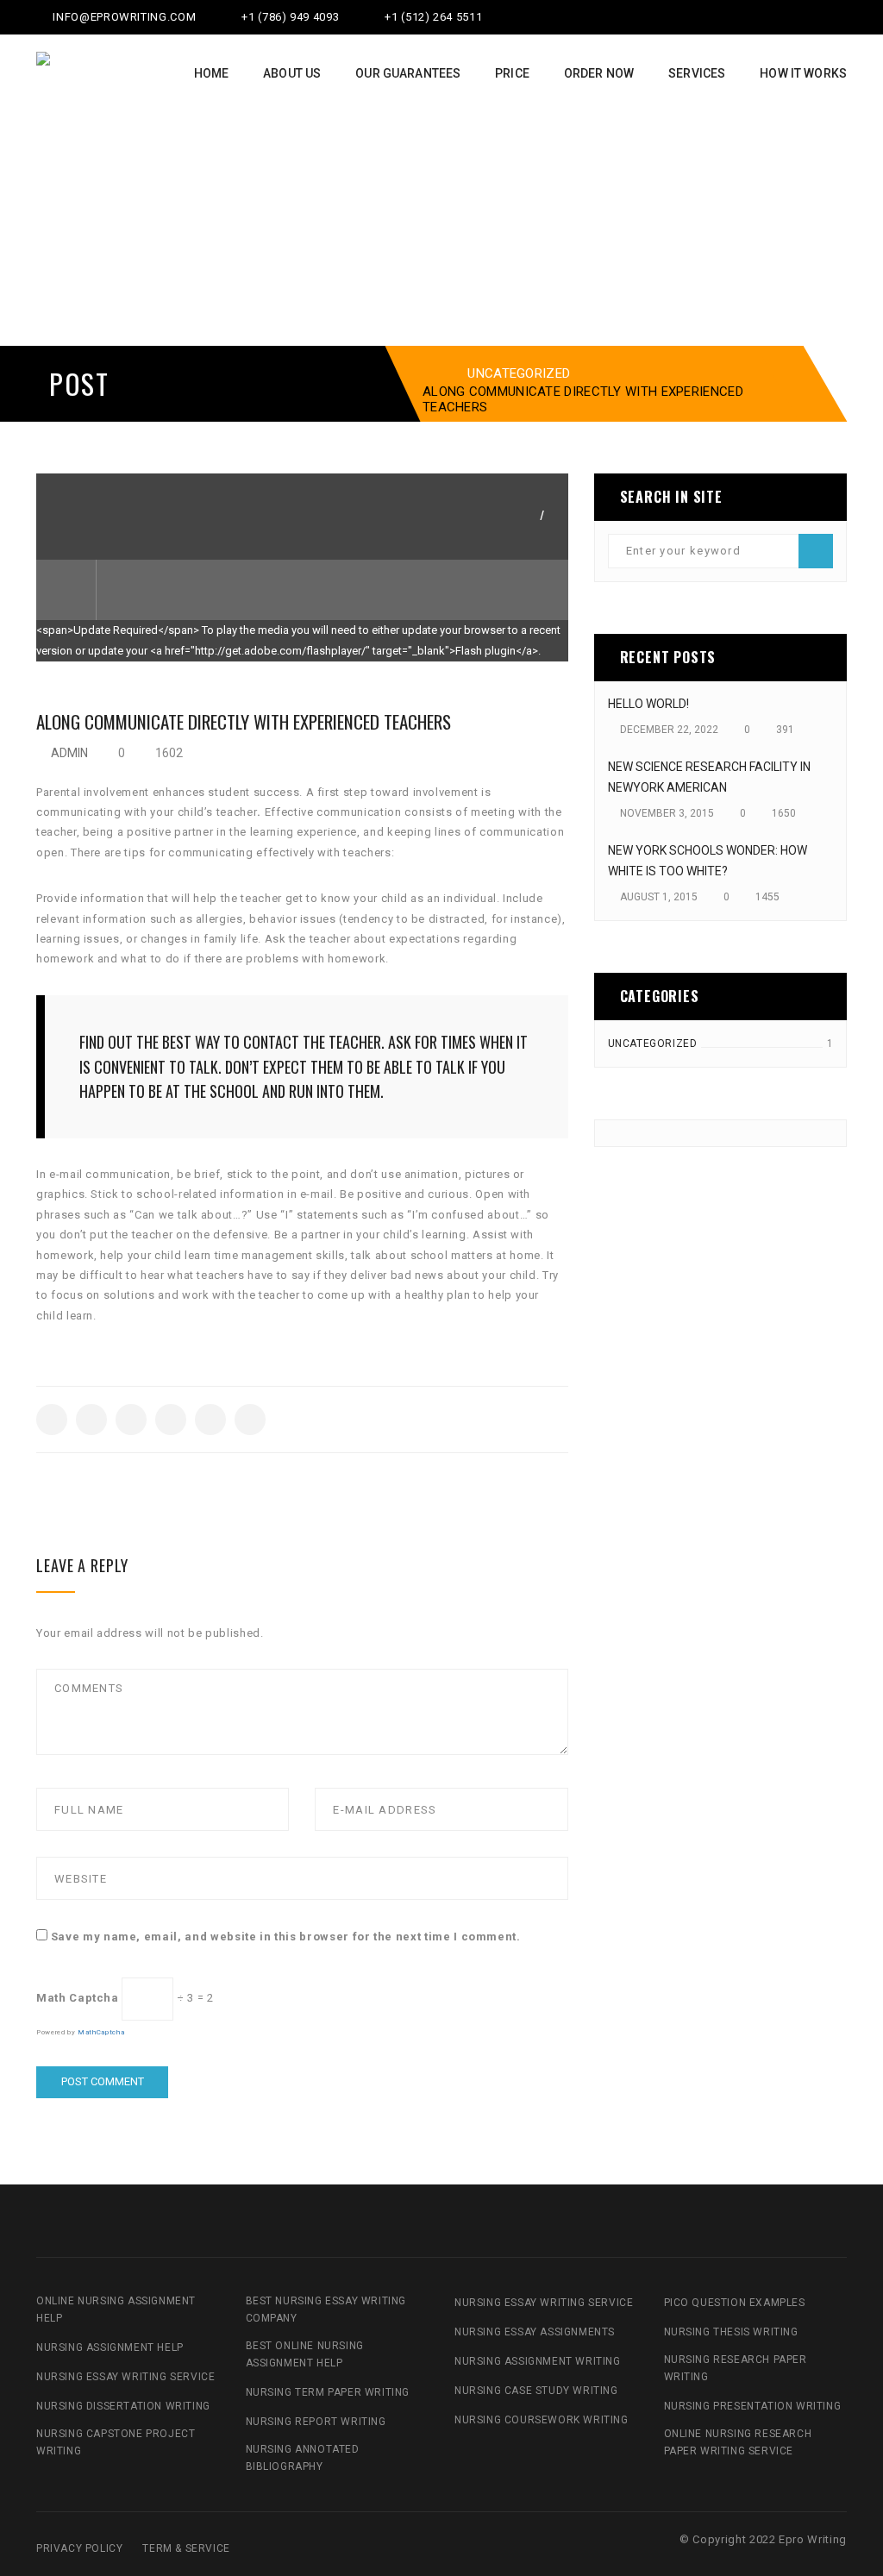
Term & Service (186, 2548)
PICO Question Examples (735, 2303)
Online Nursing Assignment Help (116, 2310)
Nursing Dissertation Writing (123, 2406)
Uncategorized (519, 373)
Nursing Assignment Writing (538, 2361)
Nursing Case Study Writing (536, 2391)
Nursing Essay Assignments (535, 2332)
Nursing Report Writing (316, 2422)
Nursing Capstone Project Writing (116, 2442)
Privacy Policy (79, 2548)
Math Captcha (78, 1998)
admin (69, 753)
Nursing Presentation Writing (753, 2406)
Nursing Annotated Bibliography (303, 2458)
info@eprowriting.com (123, 17)
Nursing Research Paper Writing (736, 2368)
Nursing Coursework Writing (542, 2420)
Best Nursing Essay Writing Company (326, 2310)
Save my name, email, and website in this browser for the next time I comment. (286, 1937)
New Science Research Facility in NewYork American (709, 777)
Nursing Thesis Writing (731, 2332)
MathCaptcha (101, 2032)
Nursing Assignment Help (110, 2347)
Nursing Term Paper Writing (328, 2392)
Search (816, 551)
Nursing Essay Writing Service (125, 2377)
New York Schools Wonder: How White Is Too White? (708, 861)
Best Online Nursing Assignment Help (305, 2354)
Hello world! (648, 704)
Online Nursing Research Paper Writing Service (738, 2442)
